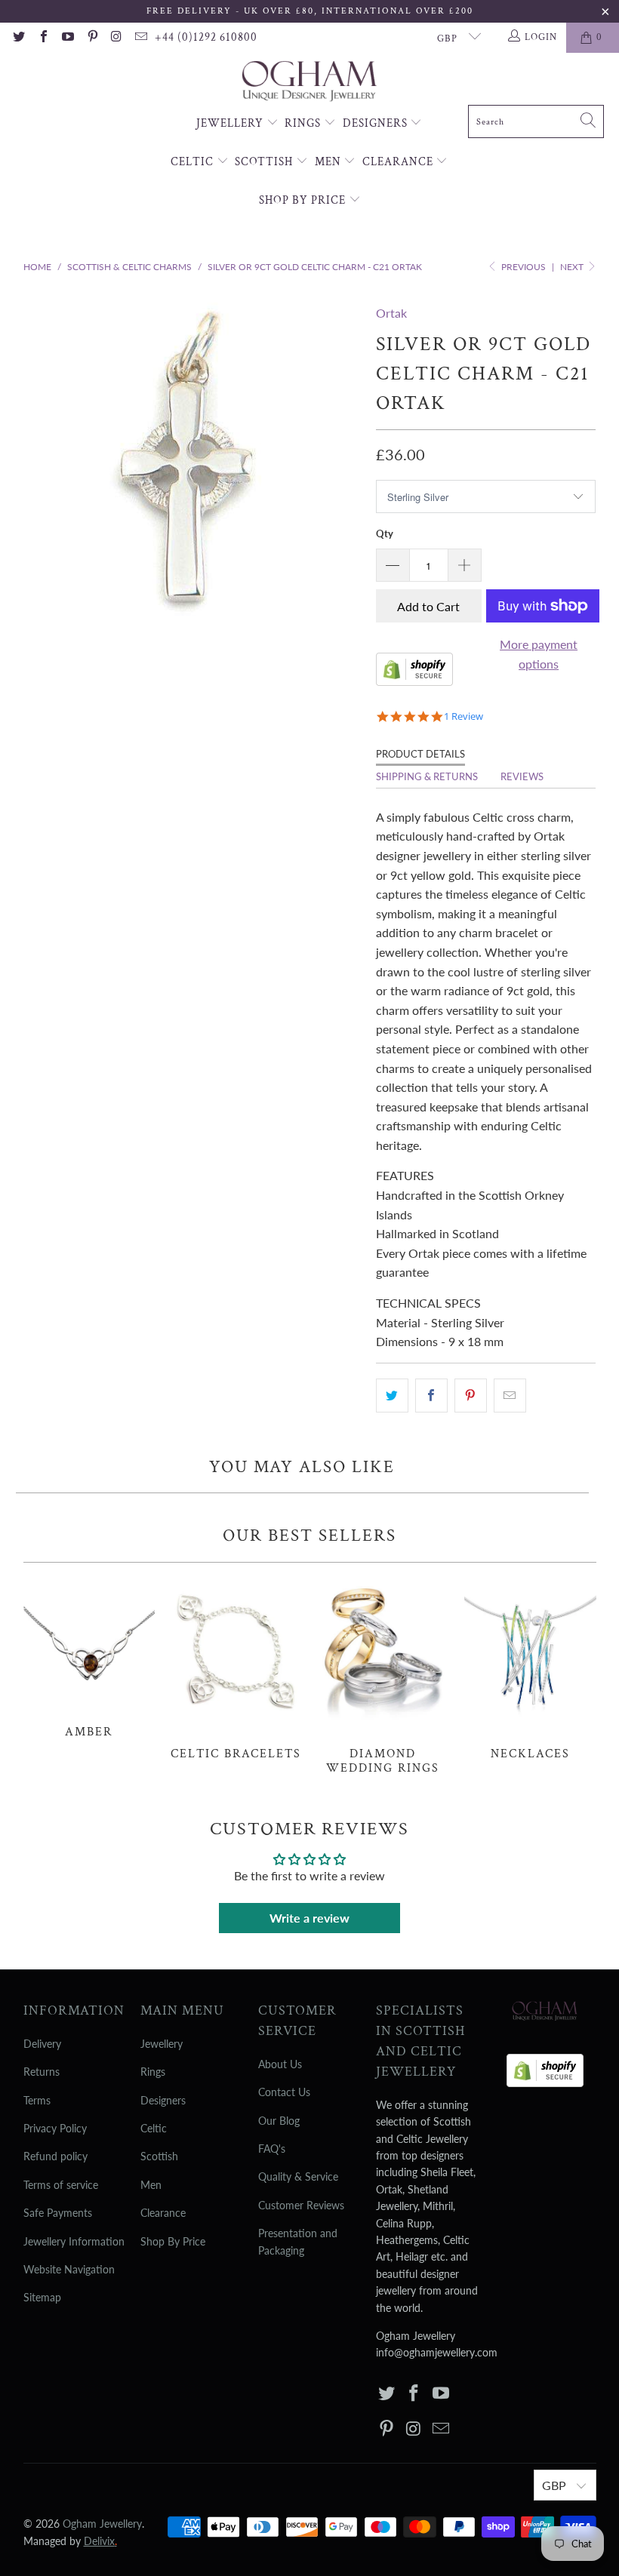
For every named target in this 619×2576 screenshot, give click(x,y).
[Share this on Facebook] (431, 1396)
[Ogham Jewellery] (309, 83)
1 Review (463, 716)
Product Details (420, 754)
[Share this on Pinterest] (471, 1396)
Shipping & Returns (427, 776)
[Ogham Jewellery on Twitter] (18, 38)
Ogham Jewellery (102, 2524)
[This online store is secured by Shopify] (414, 681)
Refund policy (55, 2156)
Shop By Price (304, 200)
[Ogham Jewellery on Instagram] (116, 38)
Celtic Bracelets (236, 1669)
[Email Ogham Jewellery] (140, 38)
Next (573, 267)
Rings (304, 123)
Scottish (265, 162)
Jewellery (231, 123)
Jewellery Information (74, 2241)
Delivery (42, 2044)
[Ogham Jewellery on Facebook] (42, 38)
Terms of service (61, 2185)
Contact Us (284, 2092)
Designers (377, 123)
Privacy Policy (55, 2128)
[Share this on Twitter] (392, 1396)
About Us (280, 2064)
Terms (37, 2100)
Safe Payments (58, 2213)
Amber (89, 1658)
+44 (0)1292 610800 (206, 37)
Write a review (309, 1918)
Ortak (391, 313)
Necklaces (530, 1669)
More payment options (539, 654)
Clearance (399, 162)
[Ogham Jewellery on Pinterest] (91, 38)
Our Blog (279, 2121)
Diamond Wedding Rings (383, 1677)
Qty (385, 533)
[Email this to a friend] (510, 1396)
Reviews (522, 776)
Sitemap (42, 2297)
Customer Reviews (301, 2205)
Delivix (100, 2541)
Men (330, 162)
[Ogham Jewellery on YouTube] (67, 38)
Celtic (194, 162)
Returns (42, 2072)
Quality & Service (298, 2176)
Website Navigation (69, 2269)
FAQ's (272, 2149)
